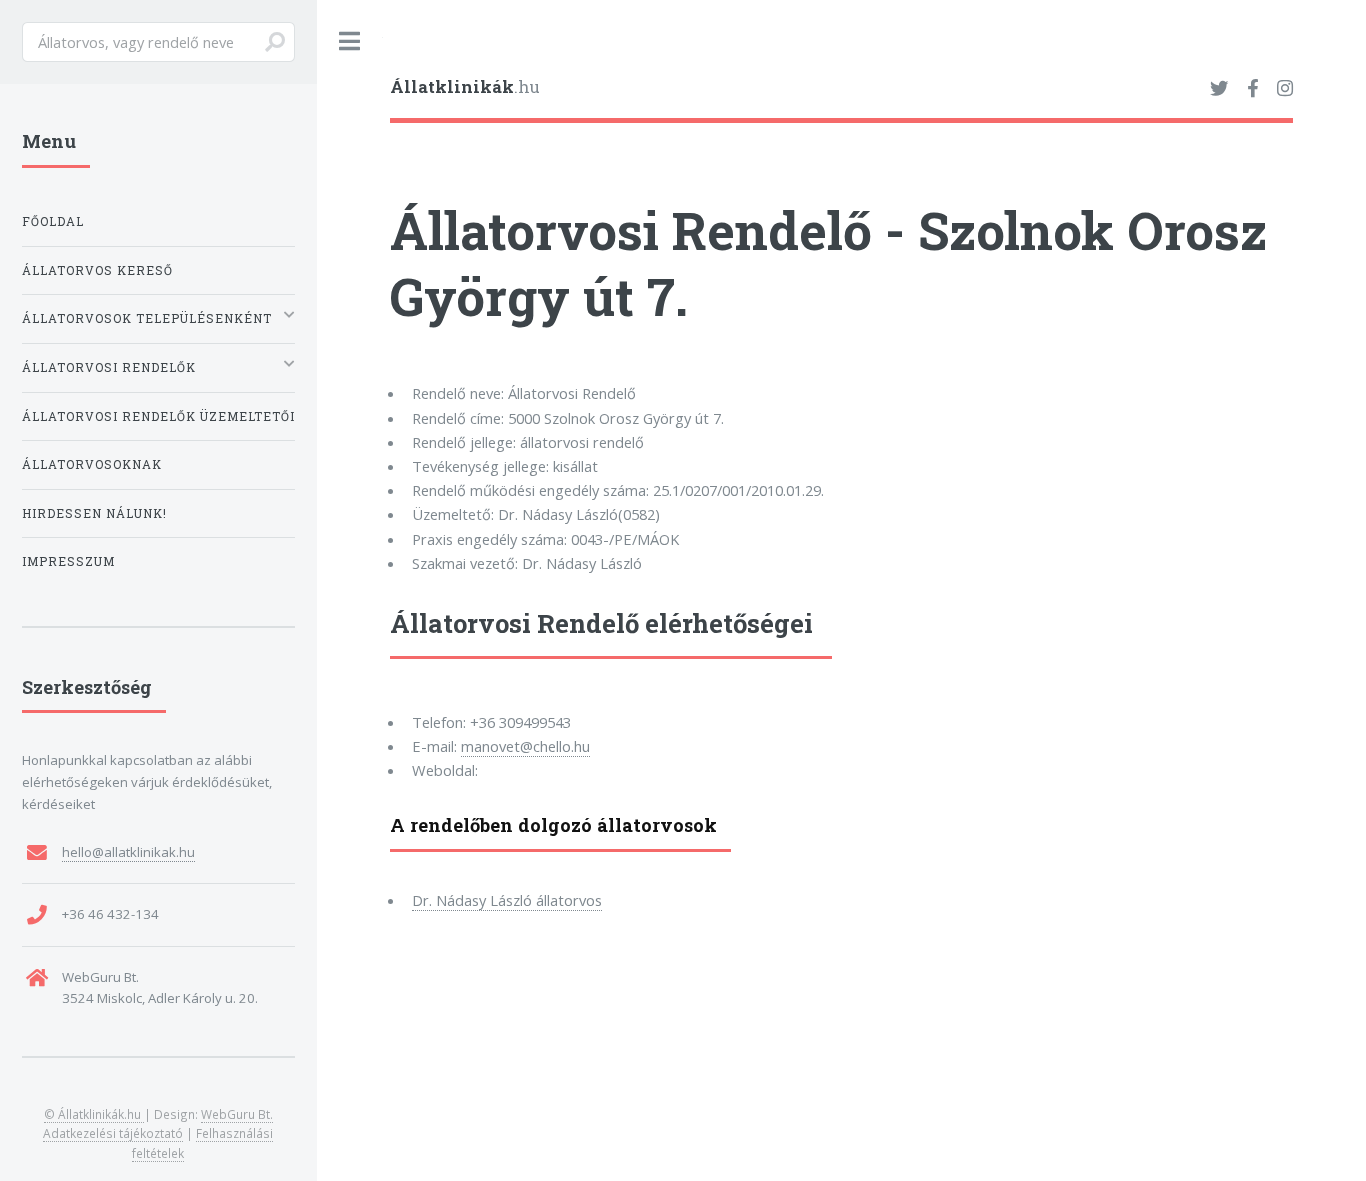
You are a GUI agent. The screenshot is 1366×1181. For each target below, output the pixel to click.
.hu (465, 86)
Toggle (350, 41)
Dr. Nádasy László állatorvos (507, 900)
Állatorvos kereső (97, 270)
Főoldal (53, 221)
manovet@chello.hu (525, 746)
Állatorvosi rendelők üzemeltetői (158, 416)
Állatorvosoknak (92, 464)
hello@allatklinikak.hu (128, 852)
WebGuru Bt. (237, 1114)
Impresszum (68, 561)
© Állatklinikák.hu (94, 1114)
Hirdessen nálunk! (94, 513)
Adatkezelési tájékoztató (113, 1133)
